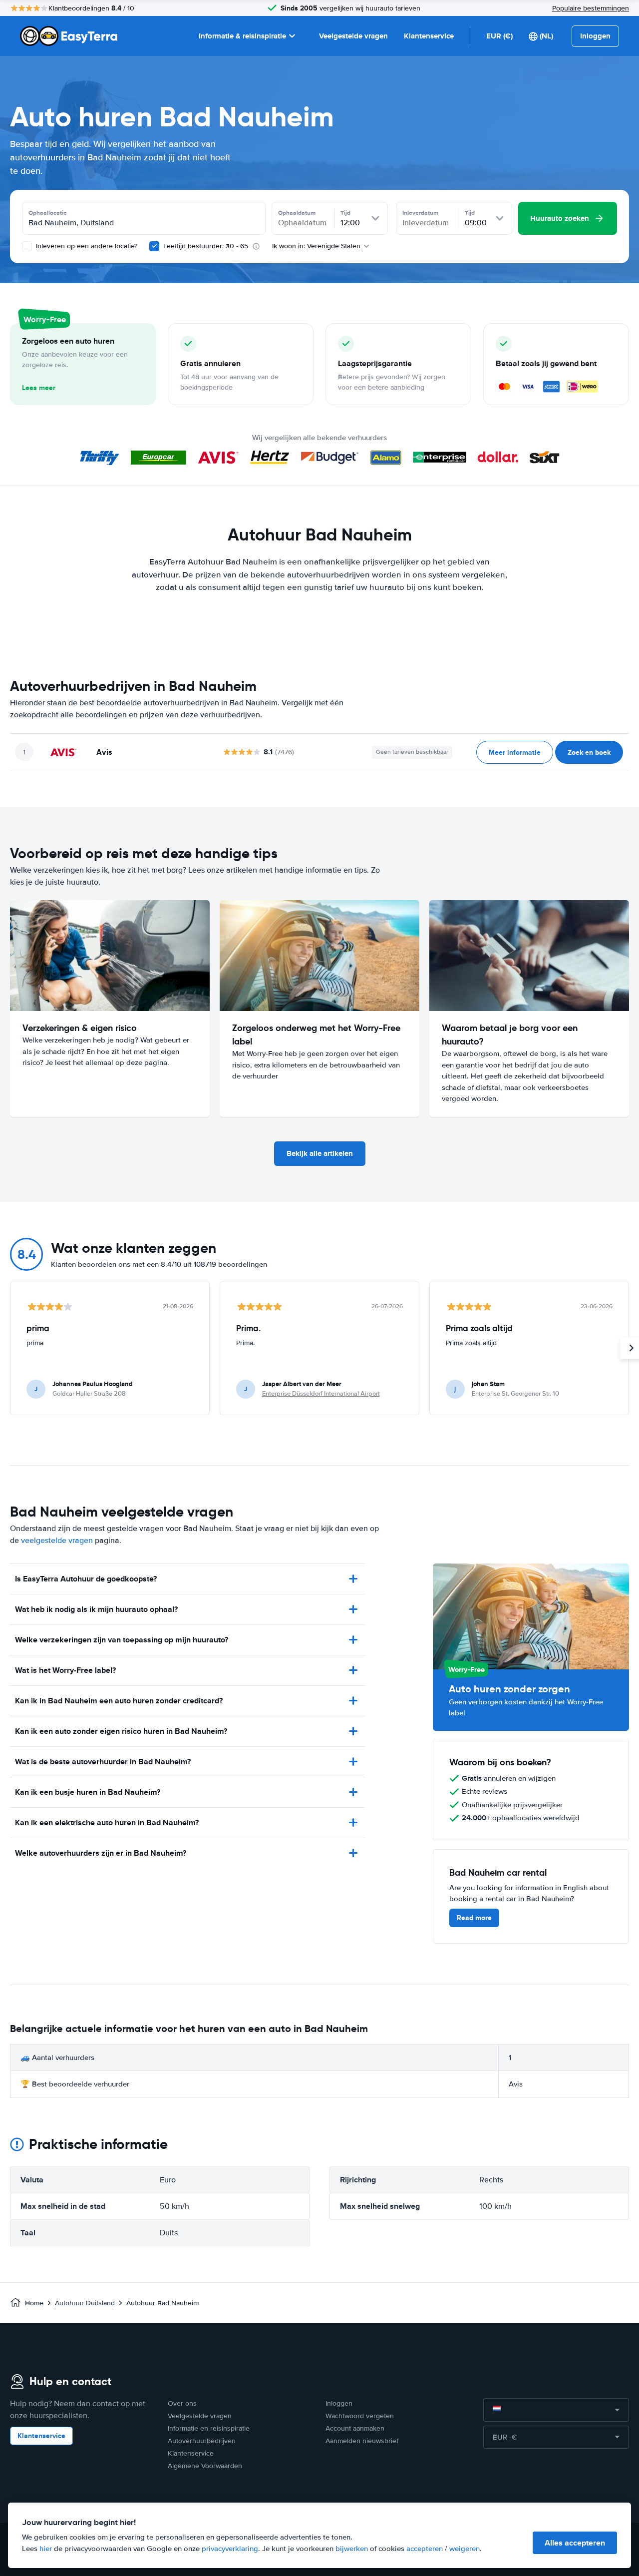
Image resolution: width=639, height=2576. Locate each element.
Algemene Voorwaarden (205, 2466)
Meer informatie (515, 752)
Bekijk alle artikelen (320, 1153)
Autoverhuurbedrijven (202, 2441)
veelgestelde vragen (57, 1541)
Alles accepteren (575, 2543)
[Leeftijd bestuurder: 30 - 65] (154, 246)
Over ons (182, 2403)
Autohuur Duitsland (85, 2303)
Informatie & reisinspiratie (242, 36)
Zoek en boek (589, 752)
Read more (474, 1918)
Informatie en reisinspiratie (209, 2428)
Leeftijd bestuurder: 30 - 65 (206, 246)
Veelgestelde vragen (353, 36)
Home (34, 2303)
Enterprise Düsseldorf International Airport (321, 1394)
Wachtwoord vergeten (360, 2416)
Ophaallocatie (48, 213)
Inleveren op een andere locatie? (86, 246)
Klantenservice (429, 36)
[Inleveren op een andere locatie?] (27, 246)
